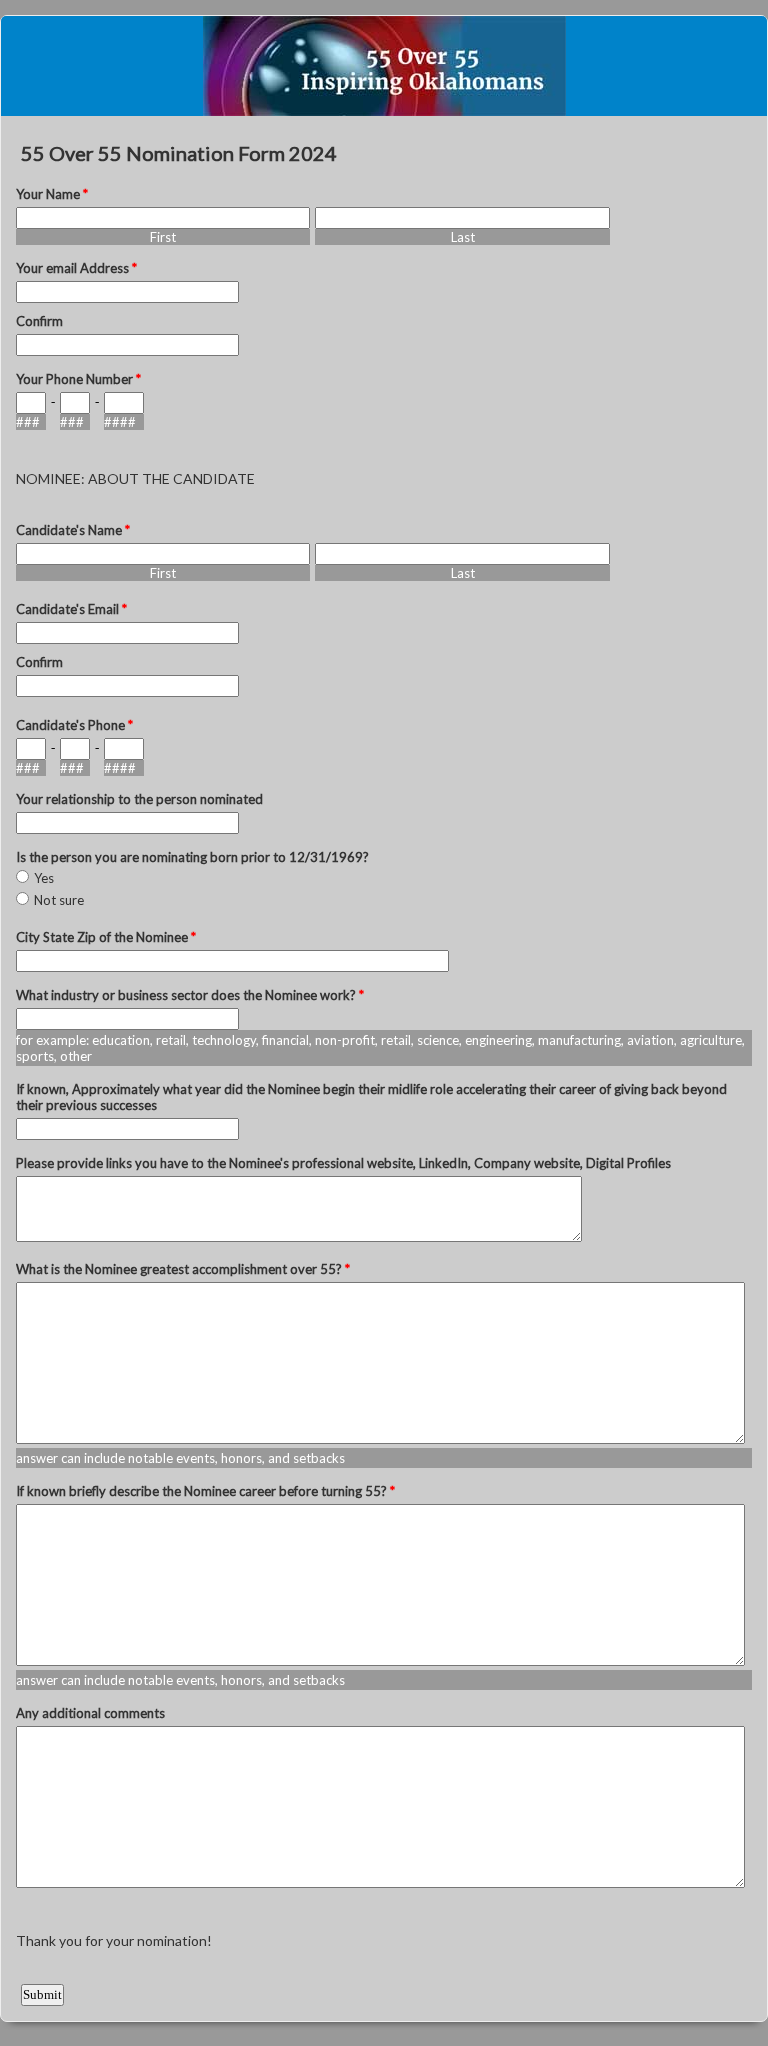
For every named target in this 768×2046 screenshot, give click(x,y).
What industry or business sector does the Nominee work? (190, 995)
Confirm (39, 321)
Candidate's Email (71, 609)
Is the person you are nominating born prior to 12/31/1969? (192, 857)
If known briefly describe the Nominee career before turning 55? (205, 1491)
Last (463, 237)
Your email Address (76, 268)
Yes (44, 878)
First (163, 237)
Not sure (59, 900)
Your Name (52, 194)
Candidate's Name (73, 530)
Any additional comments (90, 1713)
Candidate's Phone (74, 725)
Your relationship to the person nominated (139, 799)
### (28, 422)
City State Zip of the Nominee (106, 937)
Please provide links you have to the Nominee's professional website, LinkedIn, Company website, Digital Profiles (343, 1163)
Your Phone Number (78, 379)
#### (120, 422)
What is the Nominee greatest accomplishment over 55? (183, 1269)
